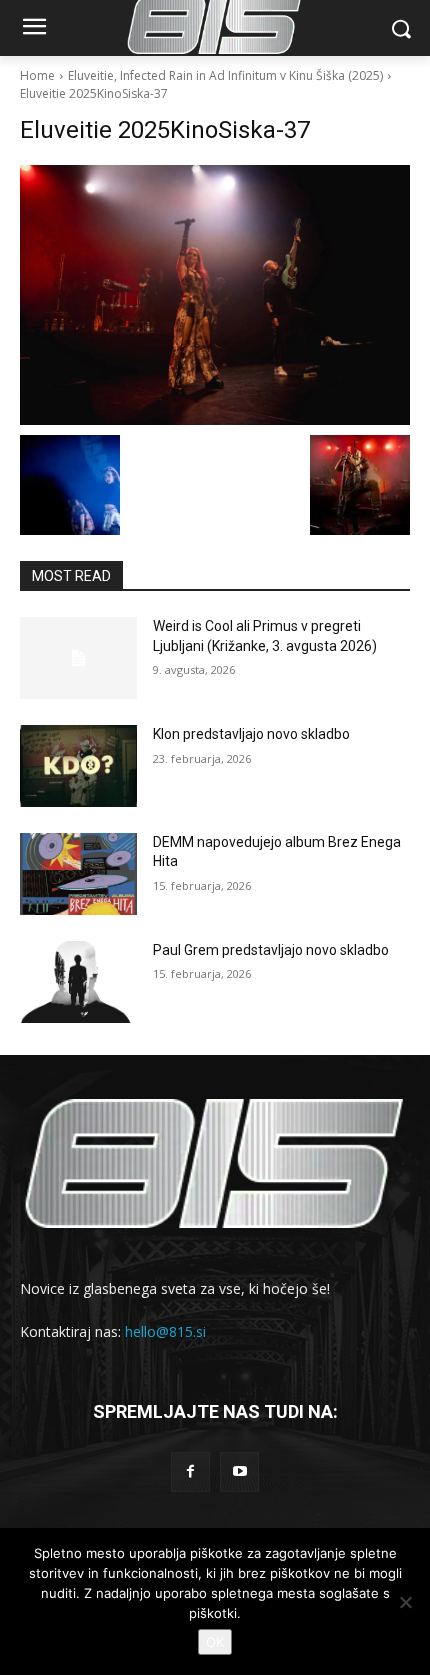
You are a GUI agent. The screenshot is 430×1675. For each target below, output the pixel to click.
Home (37, 75)
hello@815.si (165, 1331)
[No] (405, 1602)
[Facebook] (190, 1471)
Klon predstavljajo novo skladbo (251, 734)
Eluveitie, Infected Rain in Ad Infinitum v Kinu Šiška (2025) (225, 75)
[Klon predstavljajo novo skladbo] (78, 766)
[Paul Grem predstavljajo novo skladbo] (78, 982)
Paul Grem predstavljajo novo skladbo (271, 950)
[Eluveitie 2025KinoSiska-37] (215, 295)
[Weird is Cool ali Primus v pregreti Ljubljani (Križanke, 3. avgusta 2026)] (78, 658)
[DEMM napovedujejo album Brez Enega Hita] (78, 874)
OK (215, 1642)
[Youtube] (239, 1471)
